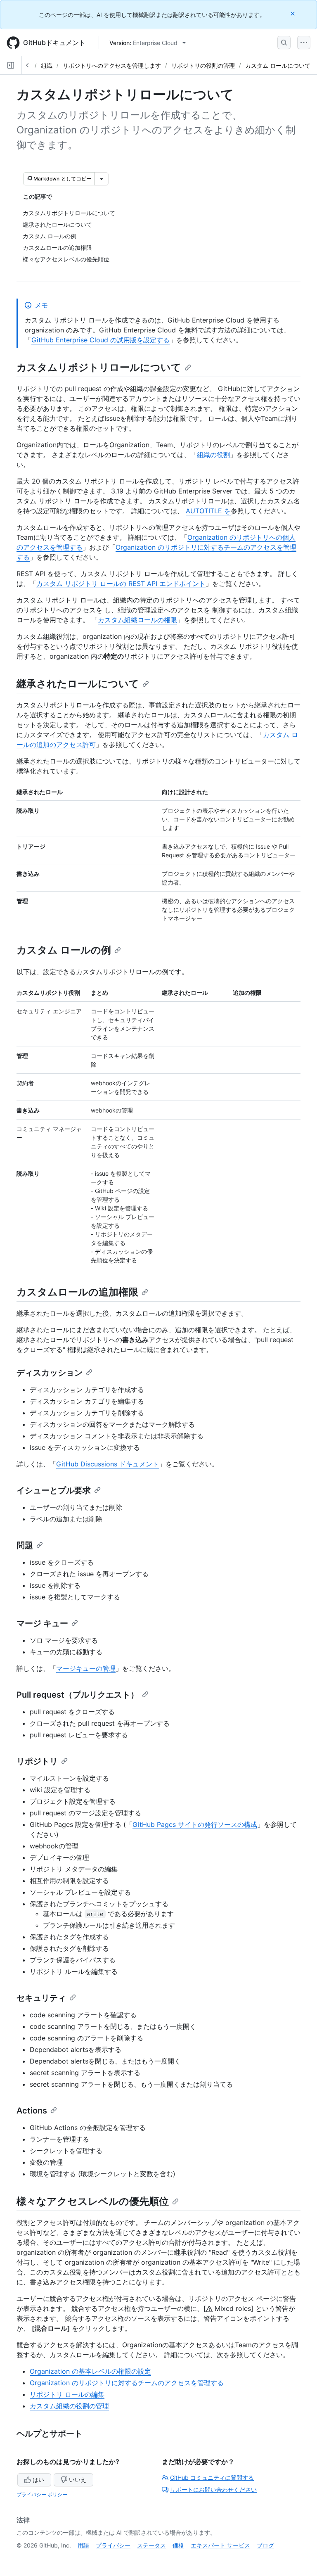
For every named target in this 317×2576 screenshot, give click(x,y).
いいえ (78, 2480)
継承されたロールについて (78, 684)
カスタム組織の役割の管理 (69, 2406)
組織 (47, 65)
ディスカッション (50, 1373)
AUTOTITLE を (208, 511)
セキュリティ (41, 1998)
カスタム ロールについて (278, 65)
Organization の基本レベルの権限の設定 (90, 2371)
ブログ (265, 2545)
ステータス (151, 2545)
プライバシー (113, 2545)
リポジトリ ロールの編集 (67, 2394)
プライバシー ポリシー (42, 2494)
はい (38, 2480)
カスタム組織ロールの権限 (137, 620)
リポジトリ (37, 1761)
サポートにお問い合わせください (213, 2489)
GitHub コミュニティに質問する (212, 2478)
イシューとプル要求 (54, 1490)
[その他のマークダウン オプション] (102, 179)
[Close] (293, 13)
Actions (32, 2111)
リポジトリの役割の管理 (203, 65)
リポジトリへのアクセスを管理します (112, 65)
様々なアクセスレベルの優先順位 (93, 2201)
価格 (178, 2545)
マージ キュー (42, 1623)
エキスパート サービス (220, 2545)
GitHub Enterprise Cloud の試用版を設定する (101, 340)
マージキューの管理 (86, 1668)
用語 (83, 2545)
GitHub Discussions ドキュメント (108, 1464)
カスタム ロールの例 (64, 950)
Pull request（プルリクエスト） (78, 1695)
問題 (25, 1545)
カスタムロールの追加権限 (77, 1292)
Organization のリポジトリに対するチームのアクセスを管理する (127, 2383)
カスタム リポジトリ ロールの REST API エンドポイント (121, 584)
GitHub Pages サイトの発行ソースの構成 (195, 1824)
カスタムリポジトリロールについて (99, 367)
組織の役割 (213, 455)
